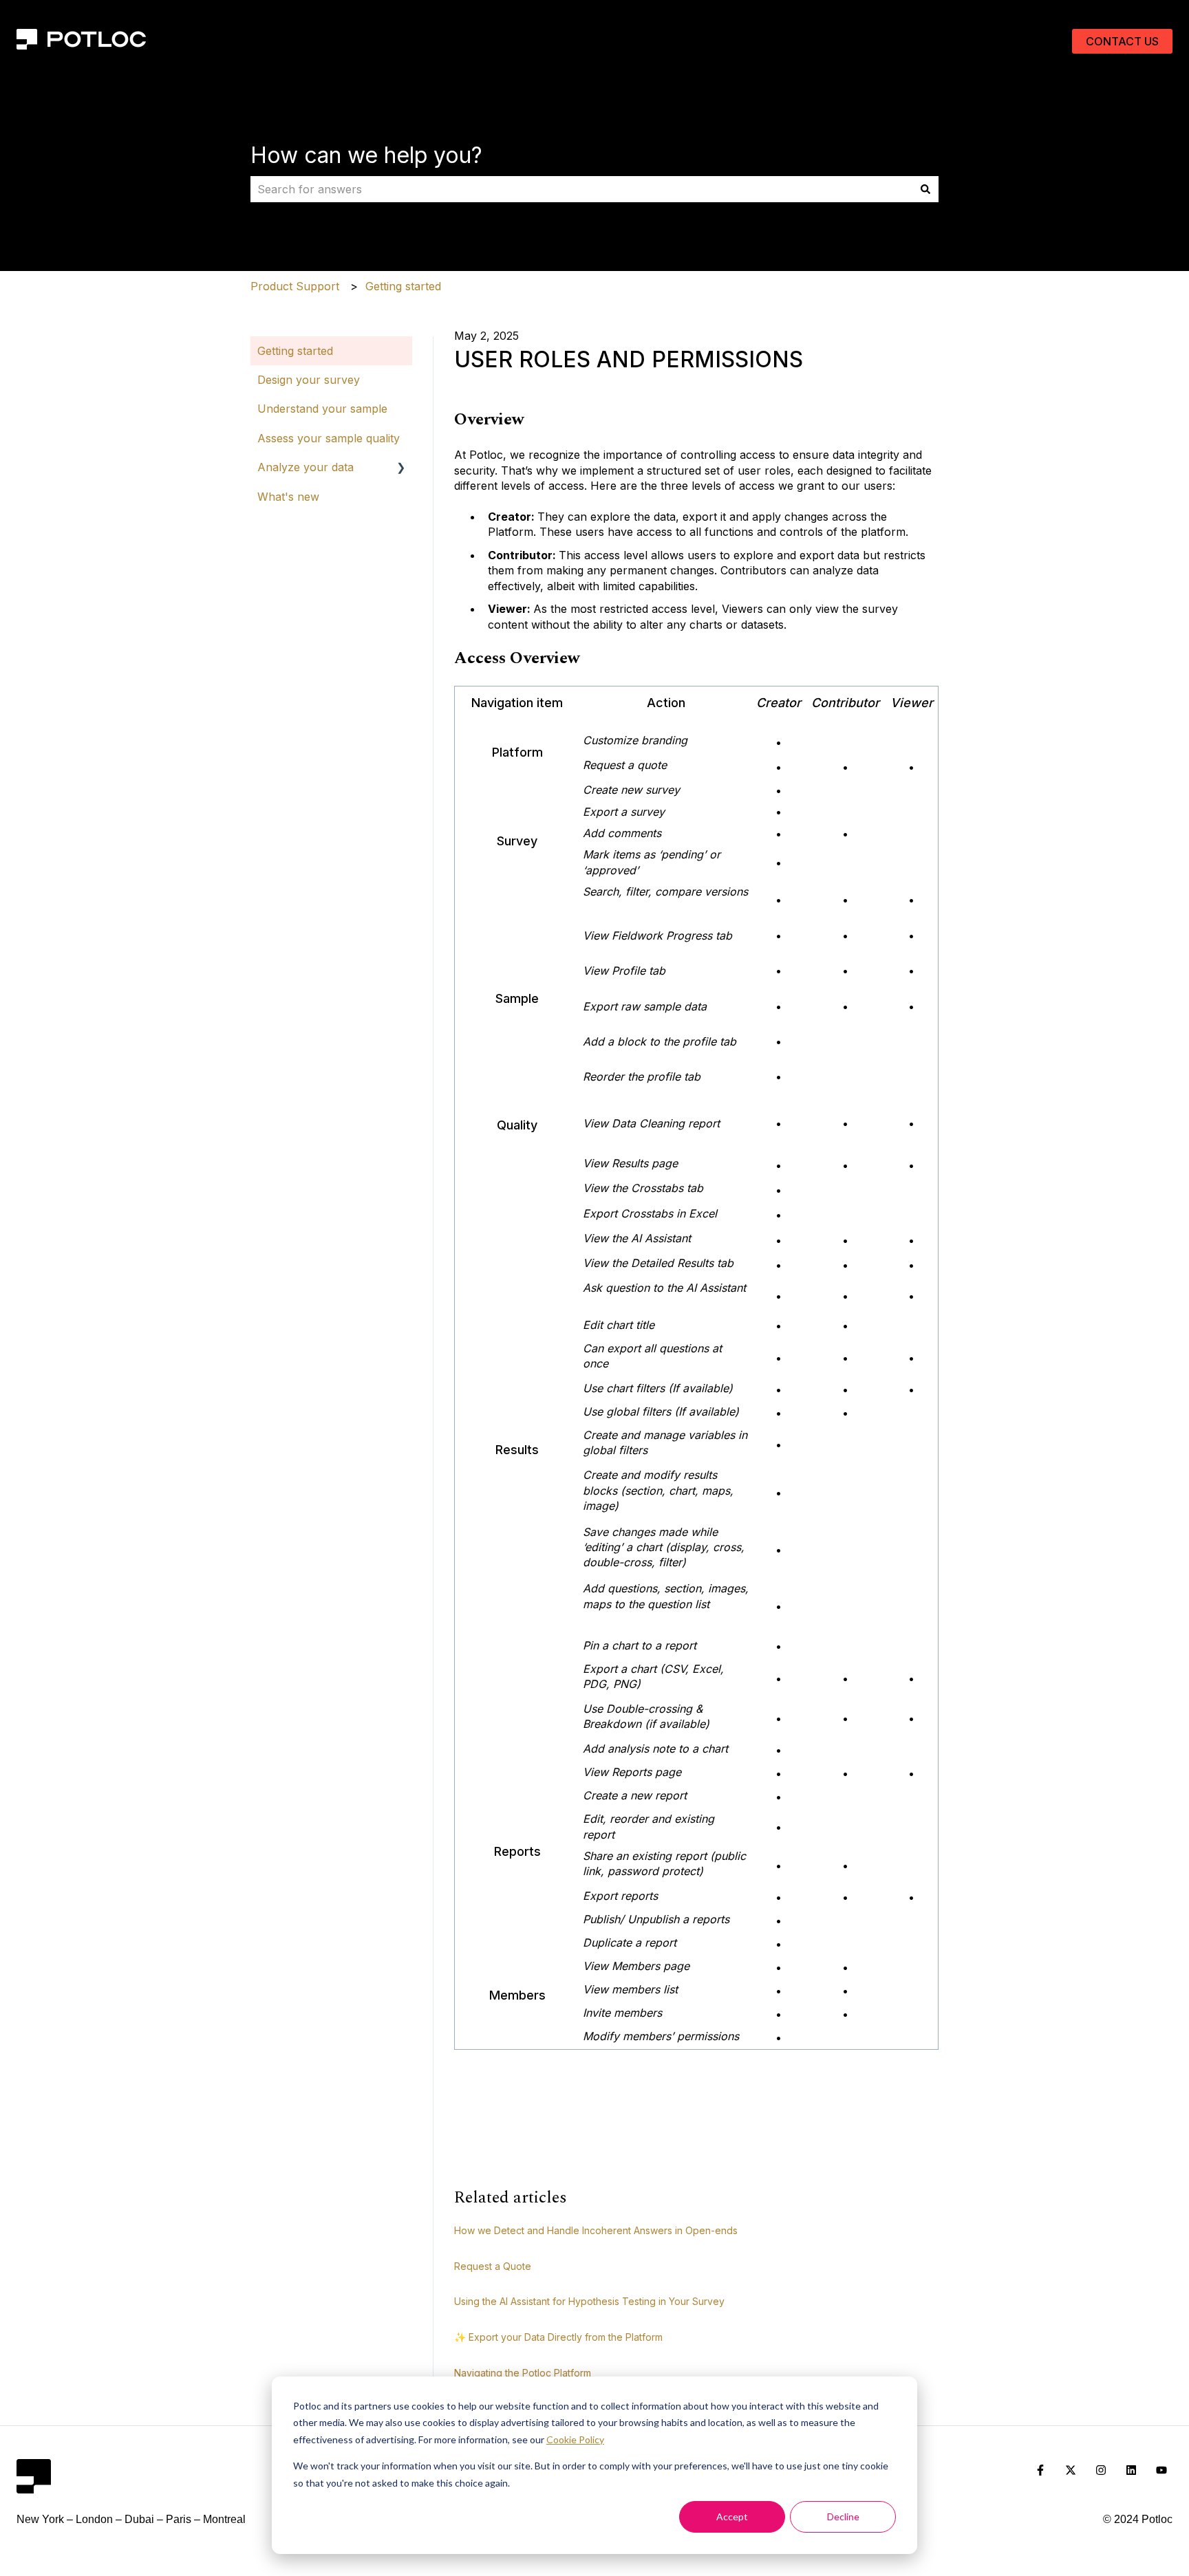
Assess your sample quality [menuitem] (329, 438)
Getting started (403, 286)
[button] (401, 468)
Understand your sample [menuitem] (322, 409)
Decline (843, 2517)
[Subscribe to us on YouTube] (1161, 2470)
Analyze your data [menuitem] (306, 467)
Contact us (1122, 41)
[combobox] (581, 189)
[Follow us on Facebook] (1040, 2470)
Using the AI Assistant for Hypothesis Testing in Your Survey (589, 2301)
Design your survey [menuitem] (309, 380)
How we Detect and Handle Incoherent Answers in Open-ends (596, 2230)
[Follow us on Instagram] (1101, 2470)
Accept (732, 2517)
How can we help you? (366, 155)
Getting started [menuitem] (295, 351)
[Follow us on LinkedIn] (1131, 2470)
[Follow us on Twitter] (1071, 2470)
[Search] (925, 189)
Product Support (295, 286)
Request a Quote (493, 2266)
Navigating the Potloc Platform (523, 2373)
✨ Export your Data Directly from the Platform (558, 2337)
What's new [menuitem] (288, 497)
